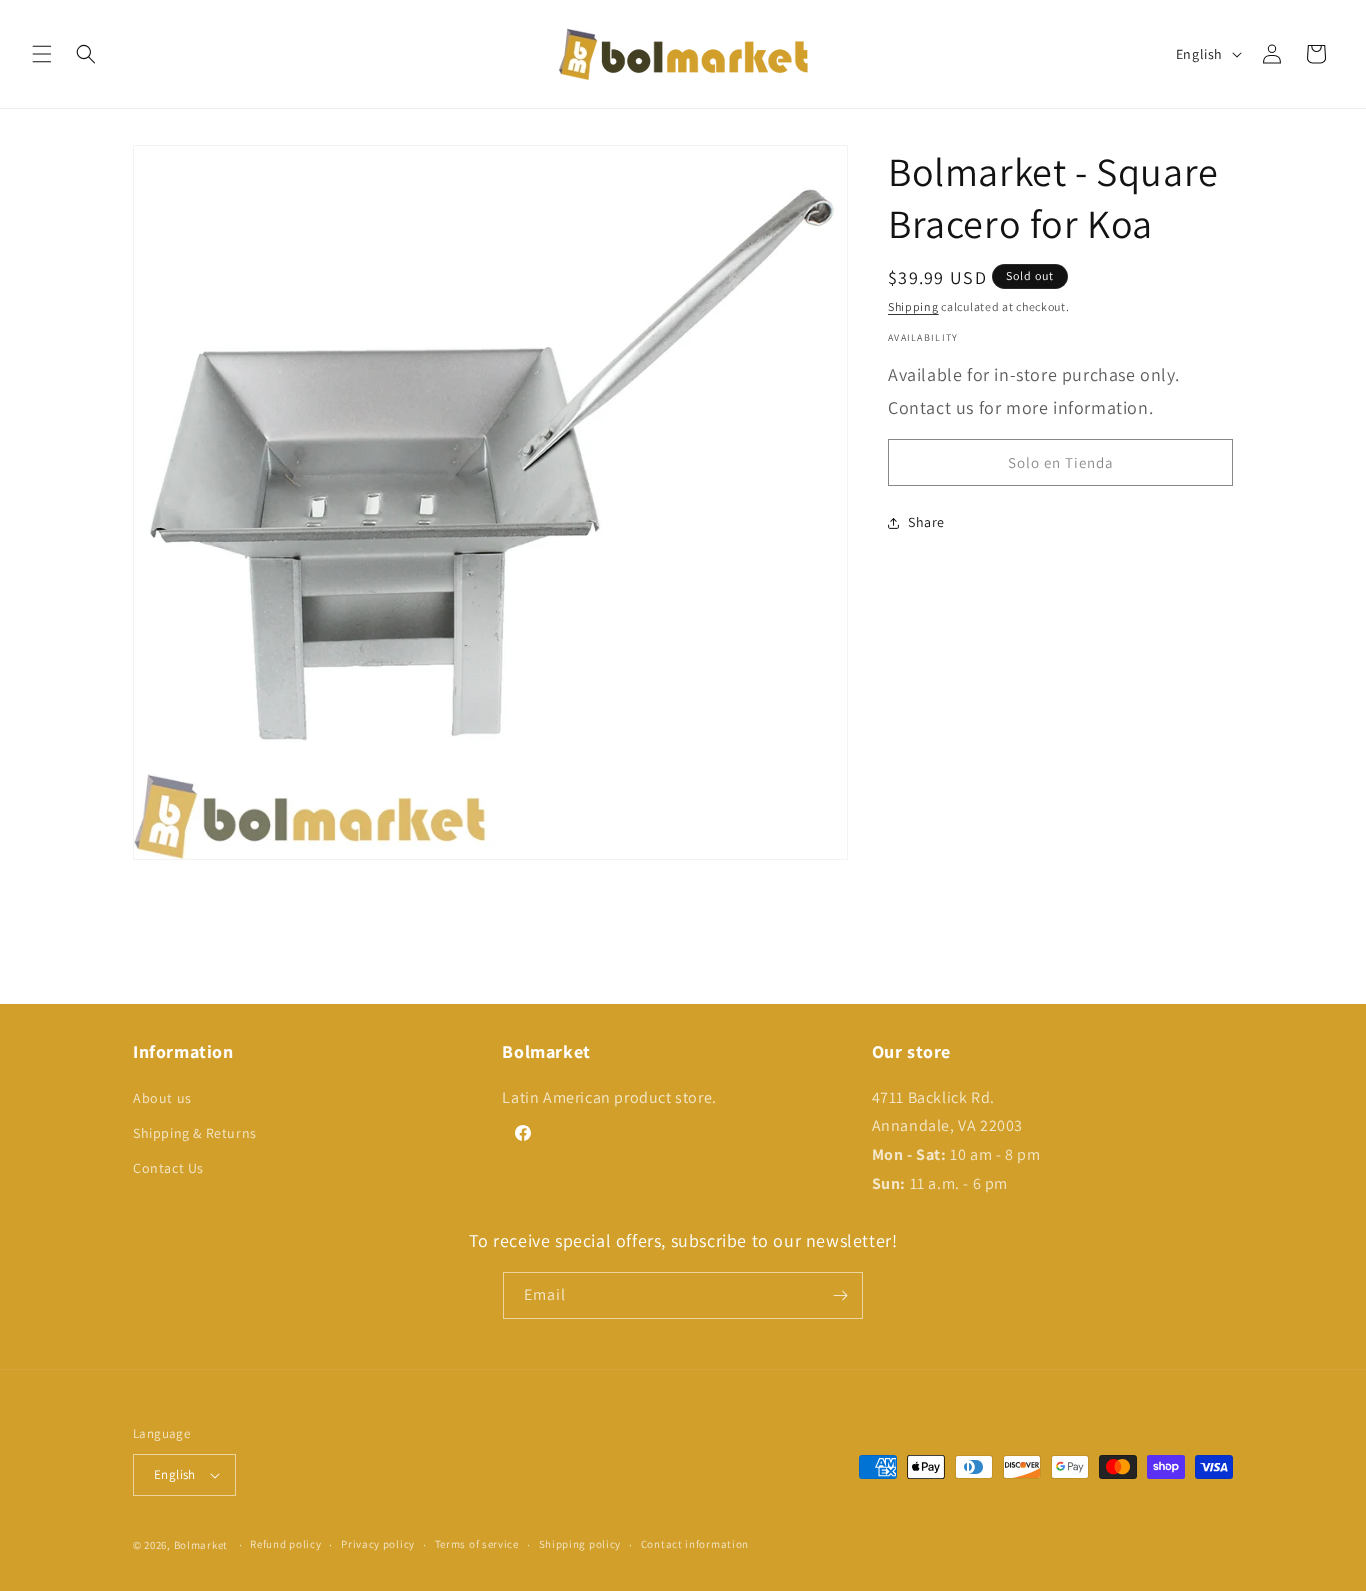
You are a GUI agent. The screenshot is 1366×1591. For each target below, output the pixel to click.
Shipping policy (580, 1544)
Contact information (695, 1544)
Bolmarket (201, 1545)
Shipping (913, 306)
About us (162, 1098)
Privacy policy (378, 1544)
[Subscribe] (840, 1295)
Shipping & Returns (195, 1133)
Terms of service (477, 1544)
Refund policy (285, 1544)
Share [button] (926, 523)
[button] (42, 54)
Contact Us (168, 1168)
